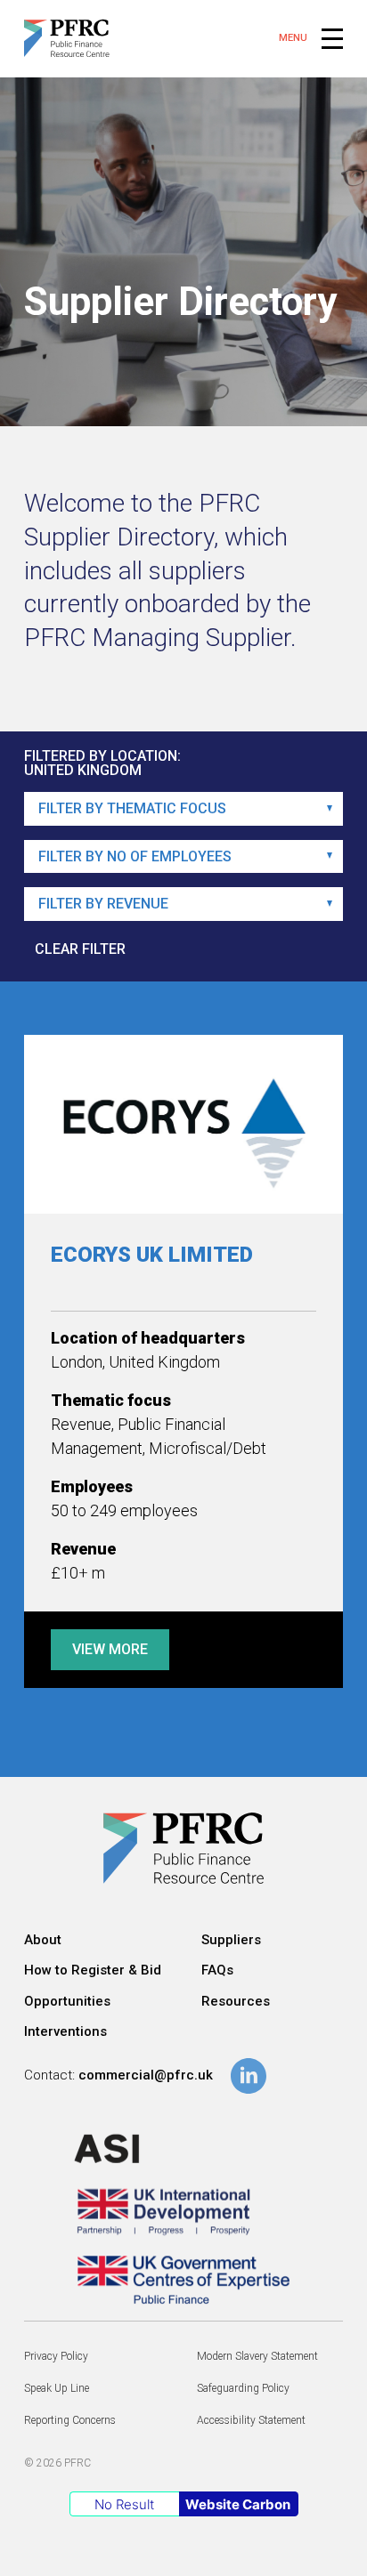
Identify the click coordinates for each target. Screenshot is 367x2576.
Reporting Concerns (70, 2420)
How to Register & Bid (93, 1970)
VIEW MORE (110, 1649)
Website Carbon (238, 2504)
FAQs (217, 1970)
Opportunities (67, 2001)
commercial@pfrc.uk (146, 2075)
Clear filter (80, 949)
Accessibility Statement (251, 2420)
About (43, 1940)
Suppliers (231, 1940)
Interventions (65, 2031)
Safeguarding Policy (243, 2388)
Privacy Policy (56, 2356)
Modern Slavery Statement (257, 2356)
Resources (236, 2001)
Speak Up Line (57, 2388)
